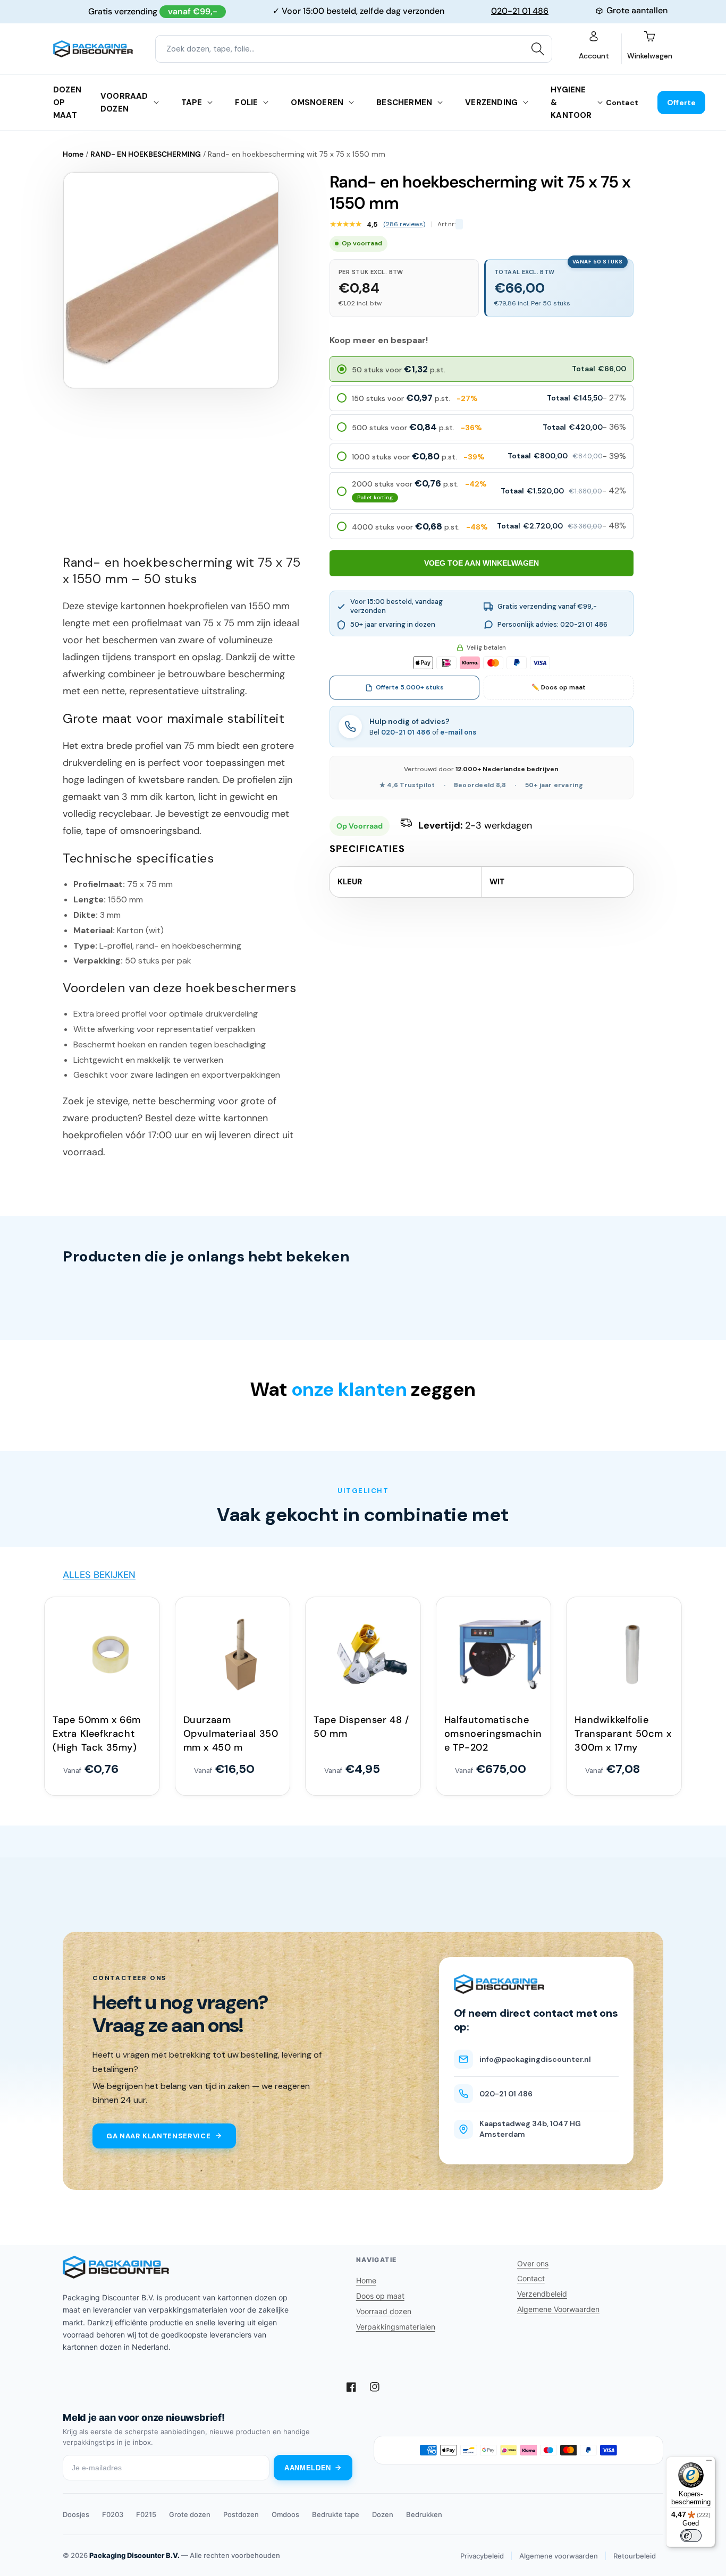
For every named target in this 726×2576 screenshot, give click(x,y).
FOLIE (246, 103)
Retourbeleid (635, 2556)
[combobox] (354, 49)
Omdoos (285, 2514)
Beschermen (404, 103)
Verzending (491, 103)
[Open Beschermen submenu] (440, 103)
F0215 (146, 2514)
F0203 (113, 2514)
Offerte (681, 103)
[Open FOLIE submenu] (266, 103)
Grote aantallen (637, 10)
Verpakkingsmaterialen (396, 2327)
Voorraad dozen (124, 103)
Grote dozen (190, 2514)
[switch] (691, 2536)
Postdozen (241, 2514)
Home (73, 154)
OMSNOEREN (317, 103)
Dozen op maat (67, 103)
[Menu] (709, 2463)
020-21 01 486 (520, 11)
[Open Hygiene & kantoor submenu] (600, 103)
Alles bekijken (99, 1575)
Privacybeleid (482, 2556)
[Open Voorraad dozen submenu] (156, 103)
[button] (482, 369)
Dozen (383, 2514)
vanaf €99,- (193, 11)
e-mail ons (458, 732)
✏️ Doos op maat (559, 687)
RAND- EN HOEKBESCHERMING (146, 154)
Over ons (533, 2263)
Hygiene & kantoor (571, 103)
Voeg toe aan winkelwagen (482, 563)
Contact (622, 103)
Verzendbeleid (542, 2294)
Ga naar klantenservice (158, 2136)
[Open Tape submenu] (210, 103)
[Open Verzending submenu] (526, 103)
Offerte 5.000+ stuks (410, 687)
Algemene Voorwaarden (558, 2309)
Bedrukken (424, 2514)
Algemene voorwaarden (559, 2556)
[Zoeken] (538, 49)
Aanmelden (308, 2468)
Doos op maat (380, 2296)
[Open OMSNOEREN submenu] (351, 103)
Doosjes (76, 2514)
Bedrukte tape (336, 2514)
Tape (192, 103)
